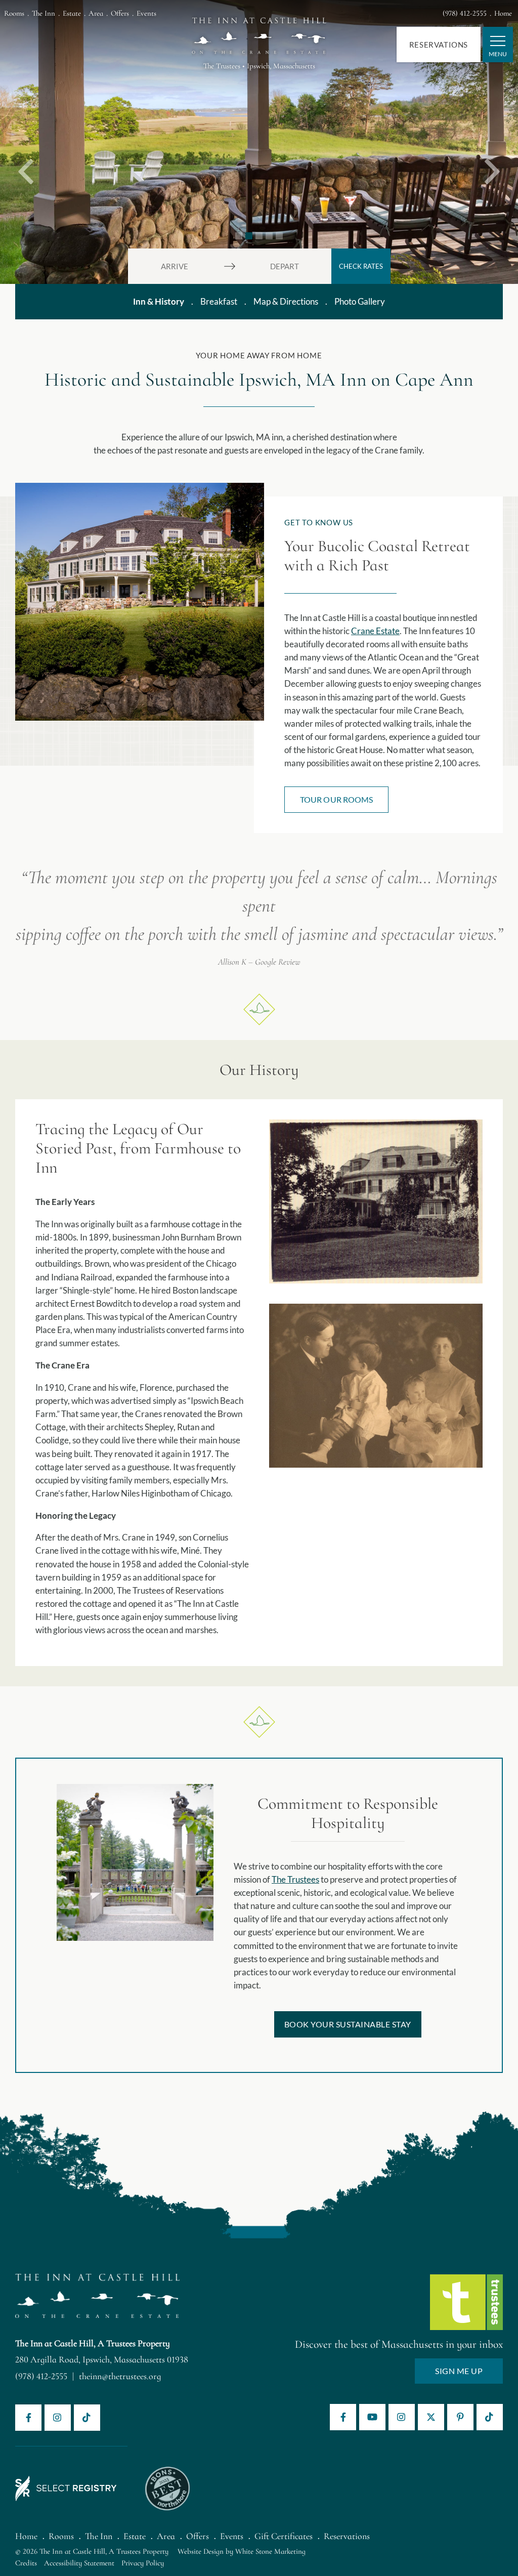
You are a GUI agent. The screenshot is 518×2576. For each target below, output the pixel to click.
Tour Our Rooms (336, 799)
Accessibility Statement (79, 2563)
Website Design (201, 2551)
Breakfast (219, 301)
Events (146, 13)
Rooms (14, 13)
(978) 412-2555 (465, 13)
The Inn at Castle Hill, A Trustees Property (93, 2343)
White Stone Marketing (270, 2551)
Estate (72, 13)
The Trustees (295, 1879)
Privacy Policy (143, 2563)
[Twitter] (431, 2417)
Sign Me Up (459, 2371)
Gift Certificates (284, 2536)
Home (503, 13)
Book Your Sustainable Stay (348, 2024)
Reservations (439, 45)
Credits (26, 2563)
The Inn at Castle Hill (259, 31)
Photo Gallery (360, 301)
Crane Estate (375, 631)
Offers (120, 13)
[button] (26, 142)
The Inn (44, 13)
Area (96, 13)
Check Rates (361, 266)
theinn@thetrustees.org (120, 2376)
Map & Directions (286, 301)
